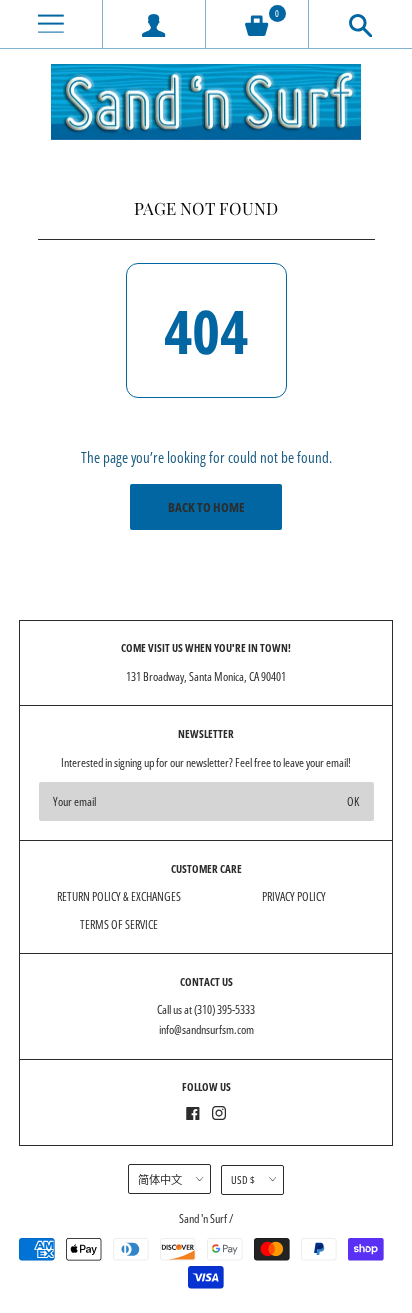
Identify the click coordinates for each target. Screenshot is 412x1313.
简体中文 (160, 1179)
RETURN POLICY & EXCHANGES (119, 896)
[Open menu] (51, 24)
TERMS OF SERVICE (119, 924)
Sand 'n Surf (204, 1218)
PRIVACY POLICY (294, 896)
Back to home (206, 507)
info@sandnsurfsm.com (206, 1029)
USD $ (243, 1179)
